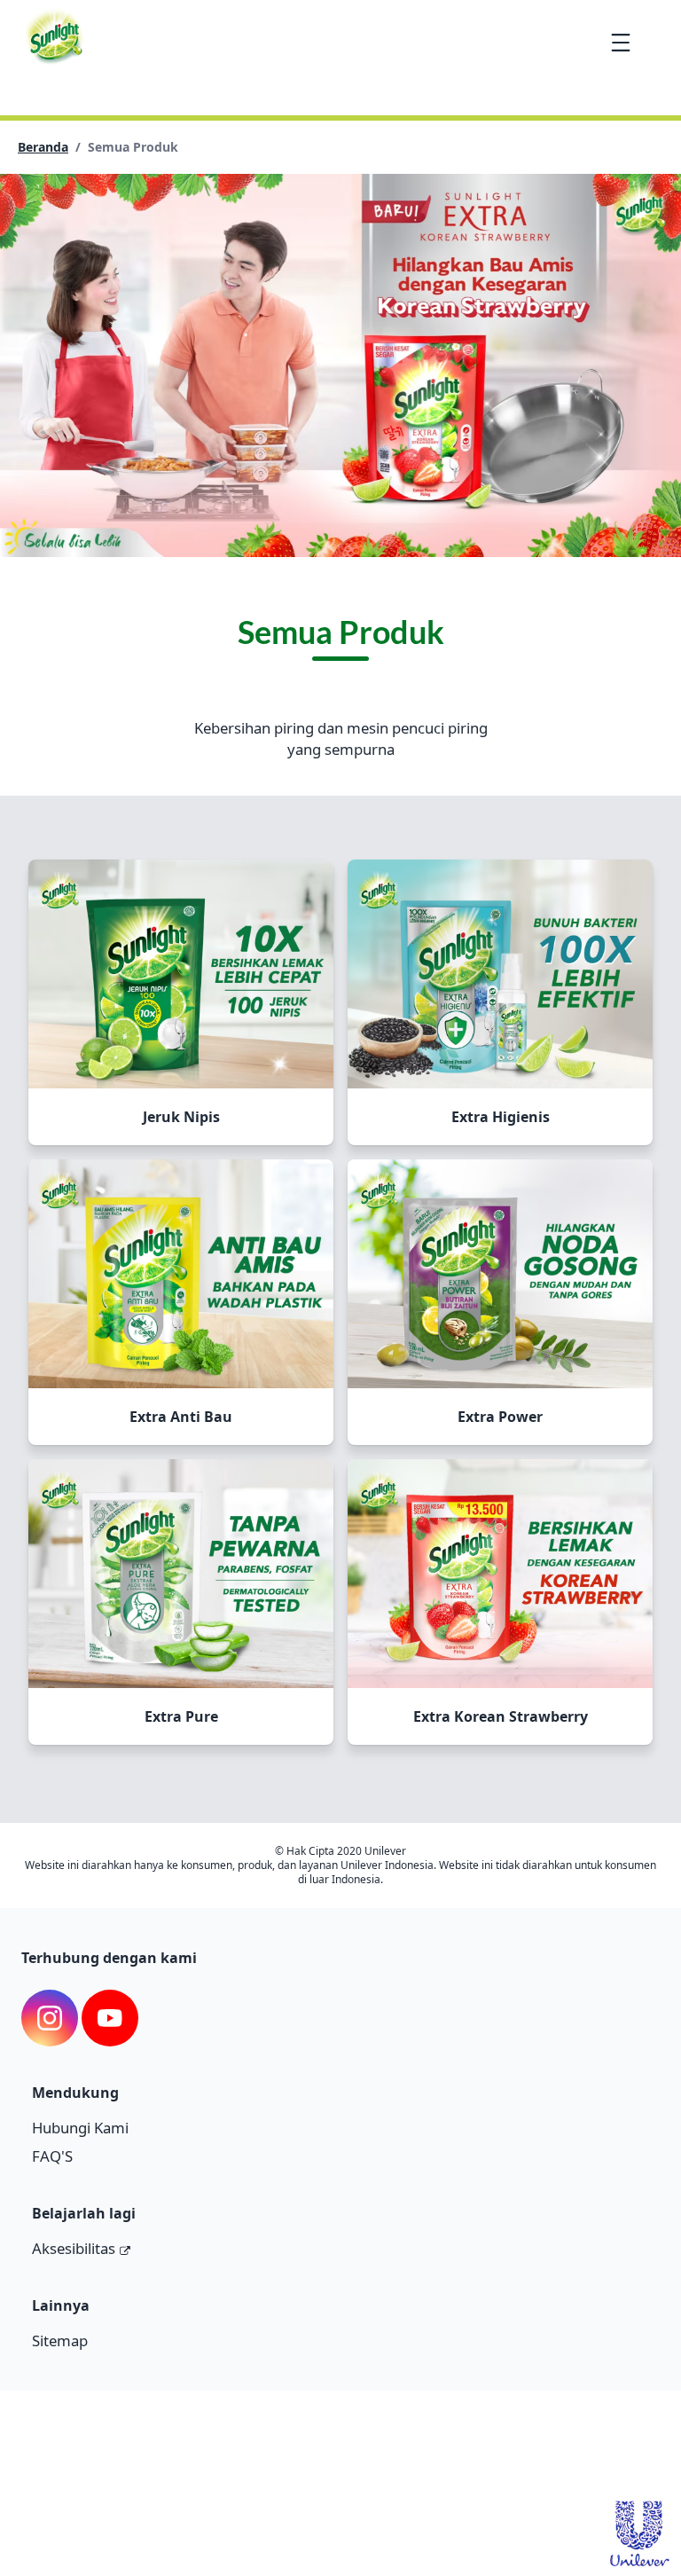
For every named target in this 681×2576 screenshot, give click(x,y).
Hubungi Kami (80, 2128)
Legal (351, 2459)
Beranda (43, 147)
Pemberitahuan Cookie (246, 2459)
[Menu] (620, 42)
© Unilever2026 (70, 2423)
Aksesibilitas (74, 2248)
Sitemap (60, 2340)
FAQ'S (52, 2156)
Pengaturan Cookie (445, 2459)
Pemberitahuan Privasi (89, 2459)
